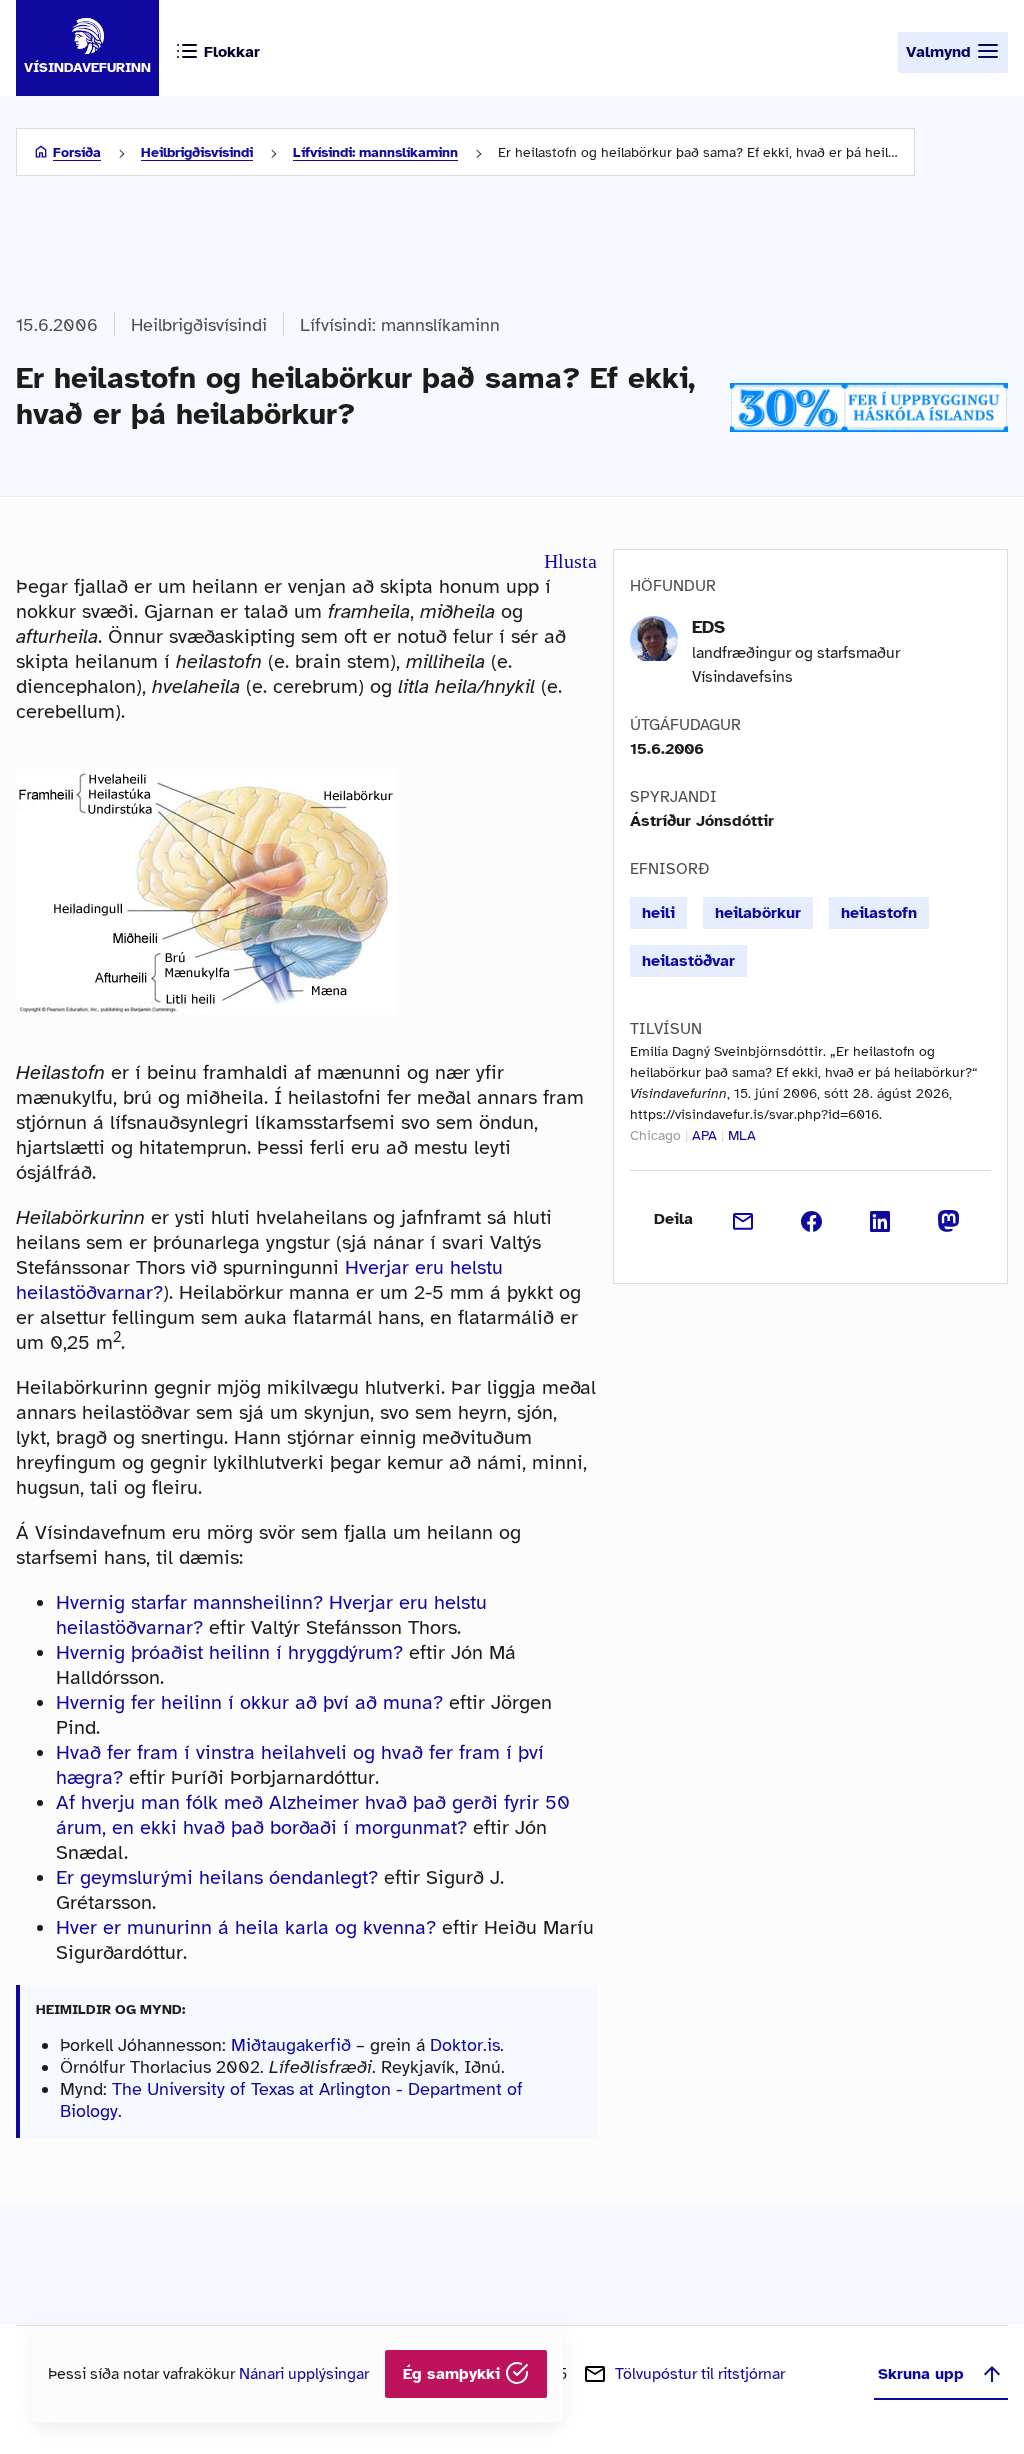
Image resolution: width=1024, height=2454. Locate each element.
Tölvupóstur (700, 2374)
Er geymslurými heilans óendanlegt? (217, 1877)
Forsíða (77, 152)
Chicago (655, 1135)
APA (704, 1135)
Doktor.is (465, 2045)
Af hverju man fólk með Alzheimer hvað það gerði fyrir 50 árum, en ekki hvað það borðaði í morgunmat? (313, 1815)
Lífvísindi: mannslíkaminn (375, 152)
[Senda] (743, 1219)
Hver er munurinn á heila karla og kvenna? (246, 1927)
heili (658, 913)
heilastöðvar (688, 961)
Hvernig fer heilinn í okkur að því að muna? (249, 1702)
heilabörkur (758, 913)
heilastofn (879, 913)
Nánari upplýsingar (304, 2374)
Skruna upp (921, 2374)
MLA (742, 1135)
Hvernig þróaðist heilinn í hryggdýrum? (229, 1652)
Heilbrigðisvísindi (197, 152)
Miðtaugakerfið (291, 2045)
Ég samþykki (454, 2374)
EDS (708, 627)
